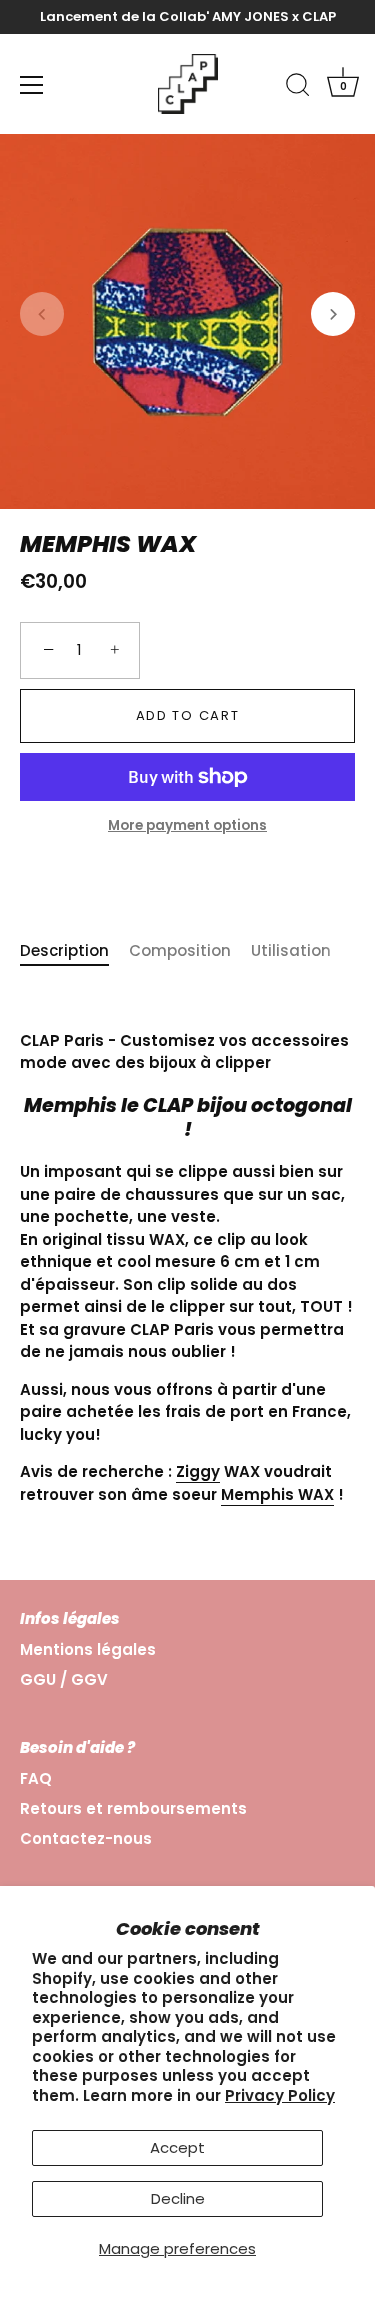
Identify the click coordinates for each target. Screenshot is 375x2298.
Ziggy (198, 1471)
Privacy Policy (280, 2095)
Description (64, 950)
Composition (180, 950)
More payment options (187, 825)
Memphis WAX (277, 1494)
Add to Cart (188, 715)
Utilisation (291, 950)
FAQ (36, 1778)
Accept (177, 2147)
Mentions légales (88, 1649)
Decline (178, 2198)
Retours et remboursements (133, 1808)
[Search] (298, 88)
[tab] (74, 951)
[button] (42, 314)
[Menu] (32, 85)
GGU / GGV (64, 1679)
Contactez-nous (86, 1838)
